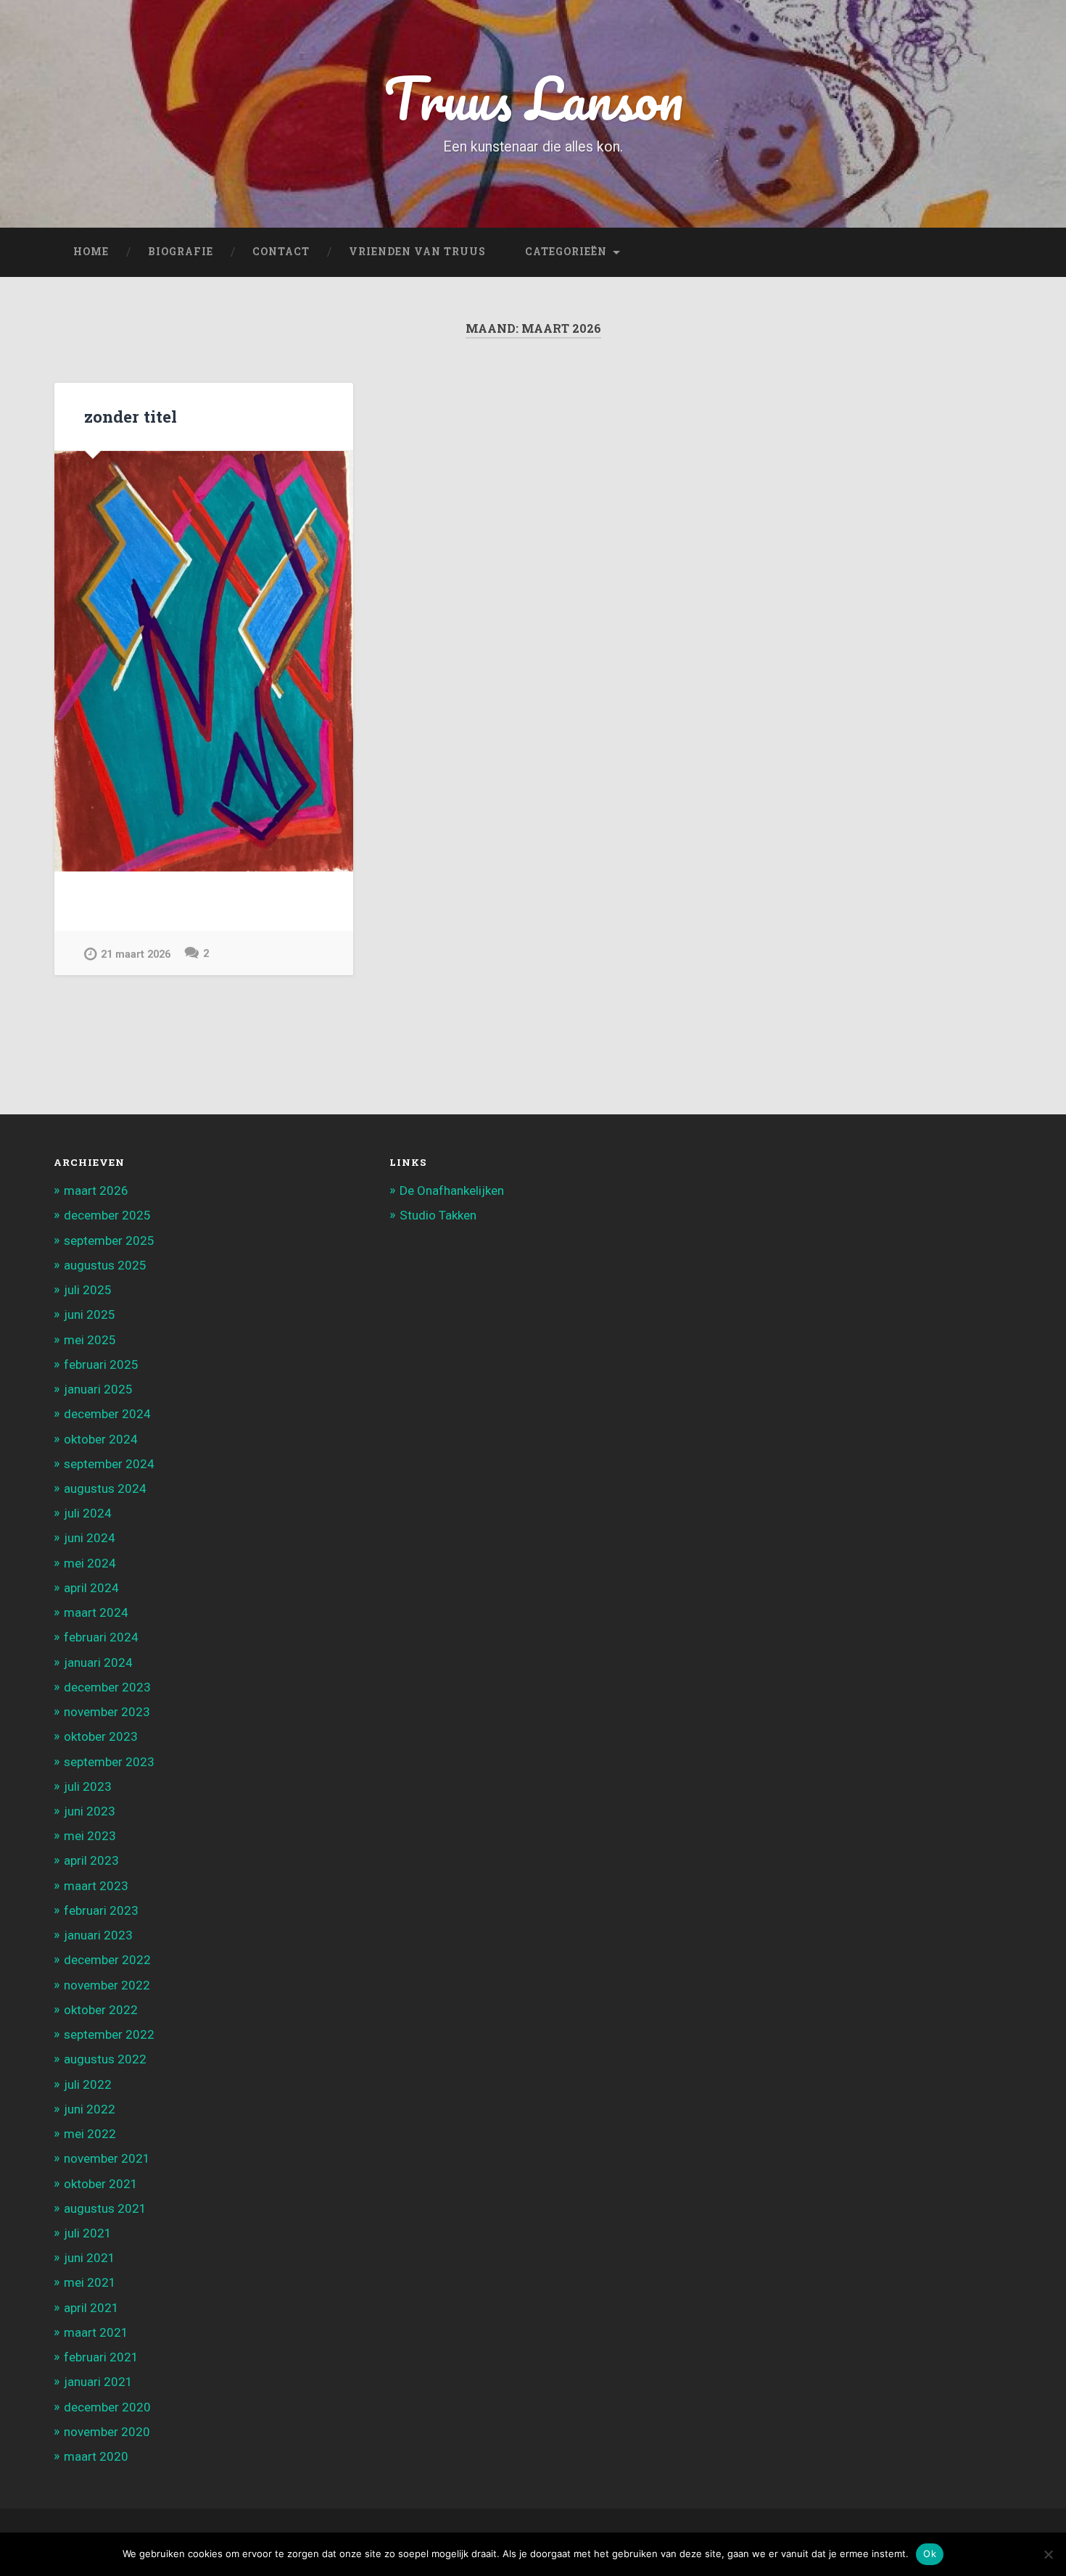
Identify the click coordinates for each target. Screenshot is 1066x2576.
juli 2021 (88, 2233)
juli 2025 (88, 1290)
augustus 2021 (105, 2208)
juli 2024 (88, 1513)
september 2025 (109, 1241)
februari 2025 (101, 1364)
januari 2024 (98, 1662)
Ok (930, 2554)
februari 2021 (101, 2357)
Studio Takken (438, 1215)
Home (91, 252)
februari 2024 (101, 1637)
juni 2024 (90, 1538)
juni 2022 (90, 2109)
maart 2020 (96, 2456)
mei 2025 (90, 1340)
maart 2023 (96, 1886)
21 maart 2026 (136, 954)
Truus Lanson (533, 98)
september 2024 (109, 1464)
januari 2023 (98, 1935)
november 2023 (107, 1712)
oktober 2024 (101, 1439)
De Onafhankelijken (452, 1190)
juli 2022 (88, 2084)
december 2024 (107, 1414)
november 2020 (107, 2432)
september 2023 (109, 1762)
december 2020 (107, 2407)
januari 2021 (98, 2382)
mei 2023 (90, 1836)
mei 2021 (90, 2282)
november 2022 (107, 1985)
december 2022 (107, 1960)
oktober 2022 (101, 2010)
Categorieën (566, 252)
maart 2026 (96, 1190)
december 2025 (107, 1215)
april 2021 (91, 2308)
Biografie (181, 252)
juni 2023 (90, 1811)
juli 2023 (88, 1786)
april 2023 (91, 1860)
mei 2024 (90, 1563)
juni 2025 (90, 1314)
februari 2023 (101, 1910)
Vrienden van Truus (417, 252)
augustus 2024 (105, 1488)
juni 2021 (90, 2258)
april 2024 (91, 1588)
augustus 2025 (105, 1265)
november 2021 (107, 2158)
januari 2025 (98, 1389)
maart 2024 (96, 1612)
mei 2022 (90, 2134)
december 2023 (107, 1687)
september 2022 (109, 2034)
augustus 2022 (105, 2059)
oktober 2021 (101, 2184)
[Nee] (1048, 2554)
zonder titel (131, 416)
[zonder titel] (204, 661)
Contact (281, 252)
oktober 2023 (101, 1736)
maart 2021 (96, 2332)
